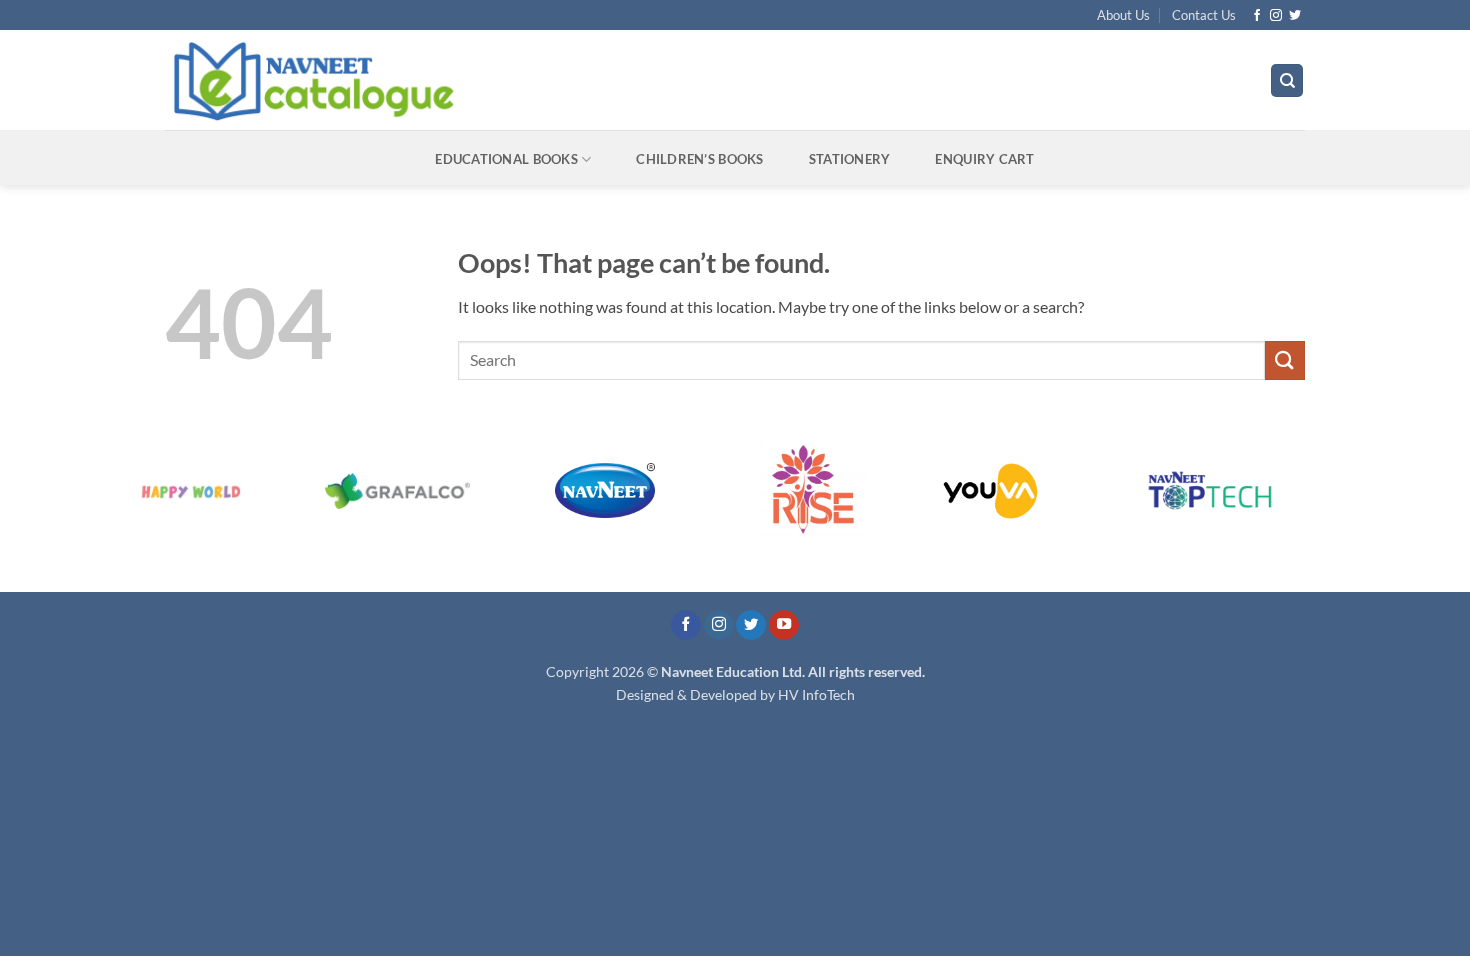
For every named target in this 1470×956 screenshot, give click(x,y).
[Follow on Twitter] (1295, 16)
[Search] (1287, 80)
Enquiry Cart (984, 159)
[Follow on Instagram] (1276, 16)
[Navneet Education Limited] (484, 80)
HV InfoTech (816, 694)
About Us (1123, 15)
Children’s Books (699, 159)
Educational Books (506, 159)
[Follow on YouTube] (784, 625)
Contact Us (1204, 15)
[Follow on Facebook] (1257, 16)
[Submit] (1285, 360)
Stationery (850, 159)
